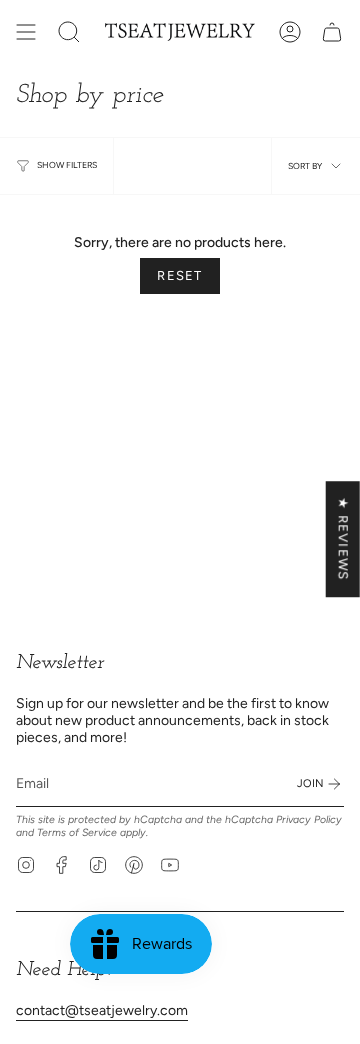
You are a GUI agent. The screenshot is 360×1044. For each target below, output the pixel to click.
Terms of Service (77, 832)
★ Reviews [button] (343, 539)
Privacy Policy (309, 819)
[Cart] (332, 32)
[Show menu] (26, 32)
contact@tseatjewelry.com (102, 1010)
